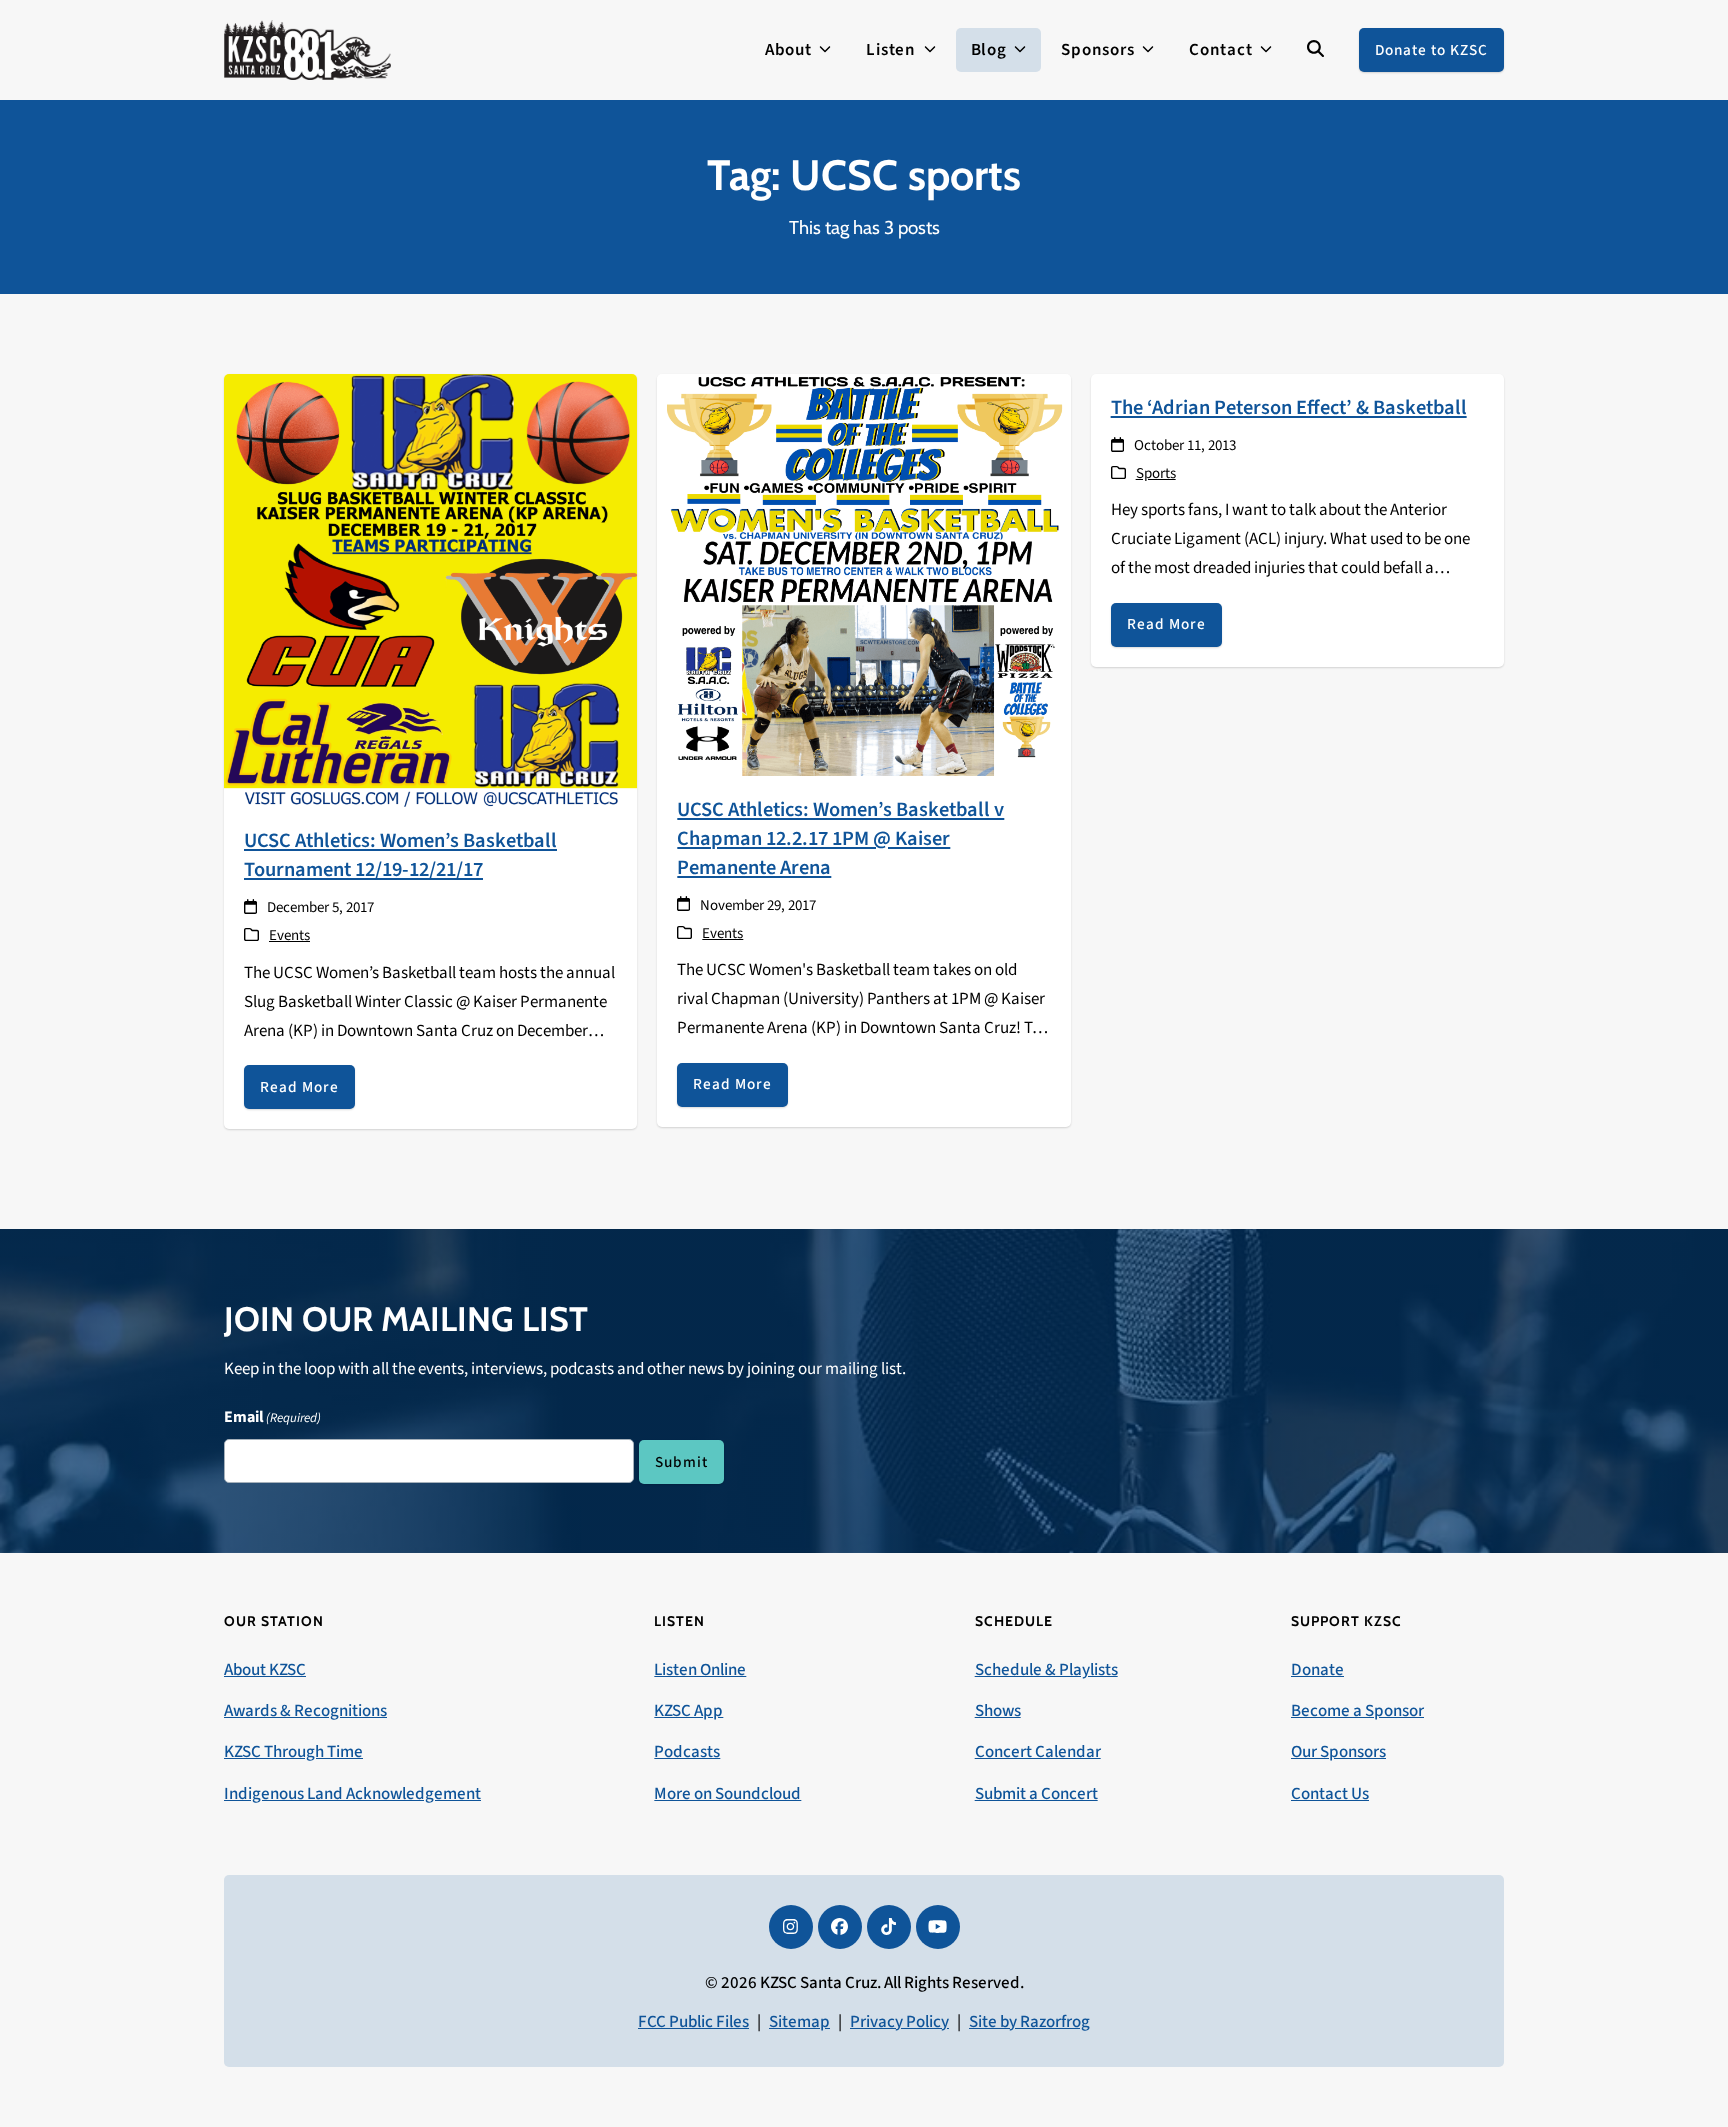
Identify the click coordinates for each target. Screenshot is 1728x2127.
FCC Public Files (693, 2022)
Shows (998, 1711)
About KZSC (265, 1670)
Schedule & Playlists (1046, 1670)
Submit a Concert (1036, 1794)
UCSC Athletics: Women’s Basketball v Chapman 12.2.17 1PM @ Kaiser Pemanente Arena (840, 838)
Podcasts (687, 1752)
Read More (299, 1087)
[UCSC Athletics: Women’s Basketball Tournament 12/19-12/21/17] (430, 590)
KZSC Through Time (293, 1752)
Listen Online (700, 1670)
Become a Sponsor (1357, 1711)
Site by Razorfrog (1029, 2022)
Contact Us (1330, 1794)
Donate (1317, 1670)
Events (289, 935)
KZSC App (688, 1711)
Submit (681, 1462)
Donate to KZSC (1431, 50)
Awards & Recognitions (305, 1711)
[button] (1315, 50)
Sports (1156, 473)
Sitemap (799, 2022)
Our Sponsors (1338, 1752)
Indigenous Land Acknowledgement (352, 1794)
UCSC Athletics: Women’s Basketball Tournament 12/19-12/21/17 (400, 855)
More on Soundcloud (727, 1794)
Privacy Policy (899, 2022)
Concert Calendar (1038, 1752)
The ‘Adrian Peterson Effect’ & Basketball (1289, 407)
